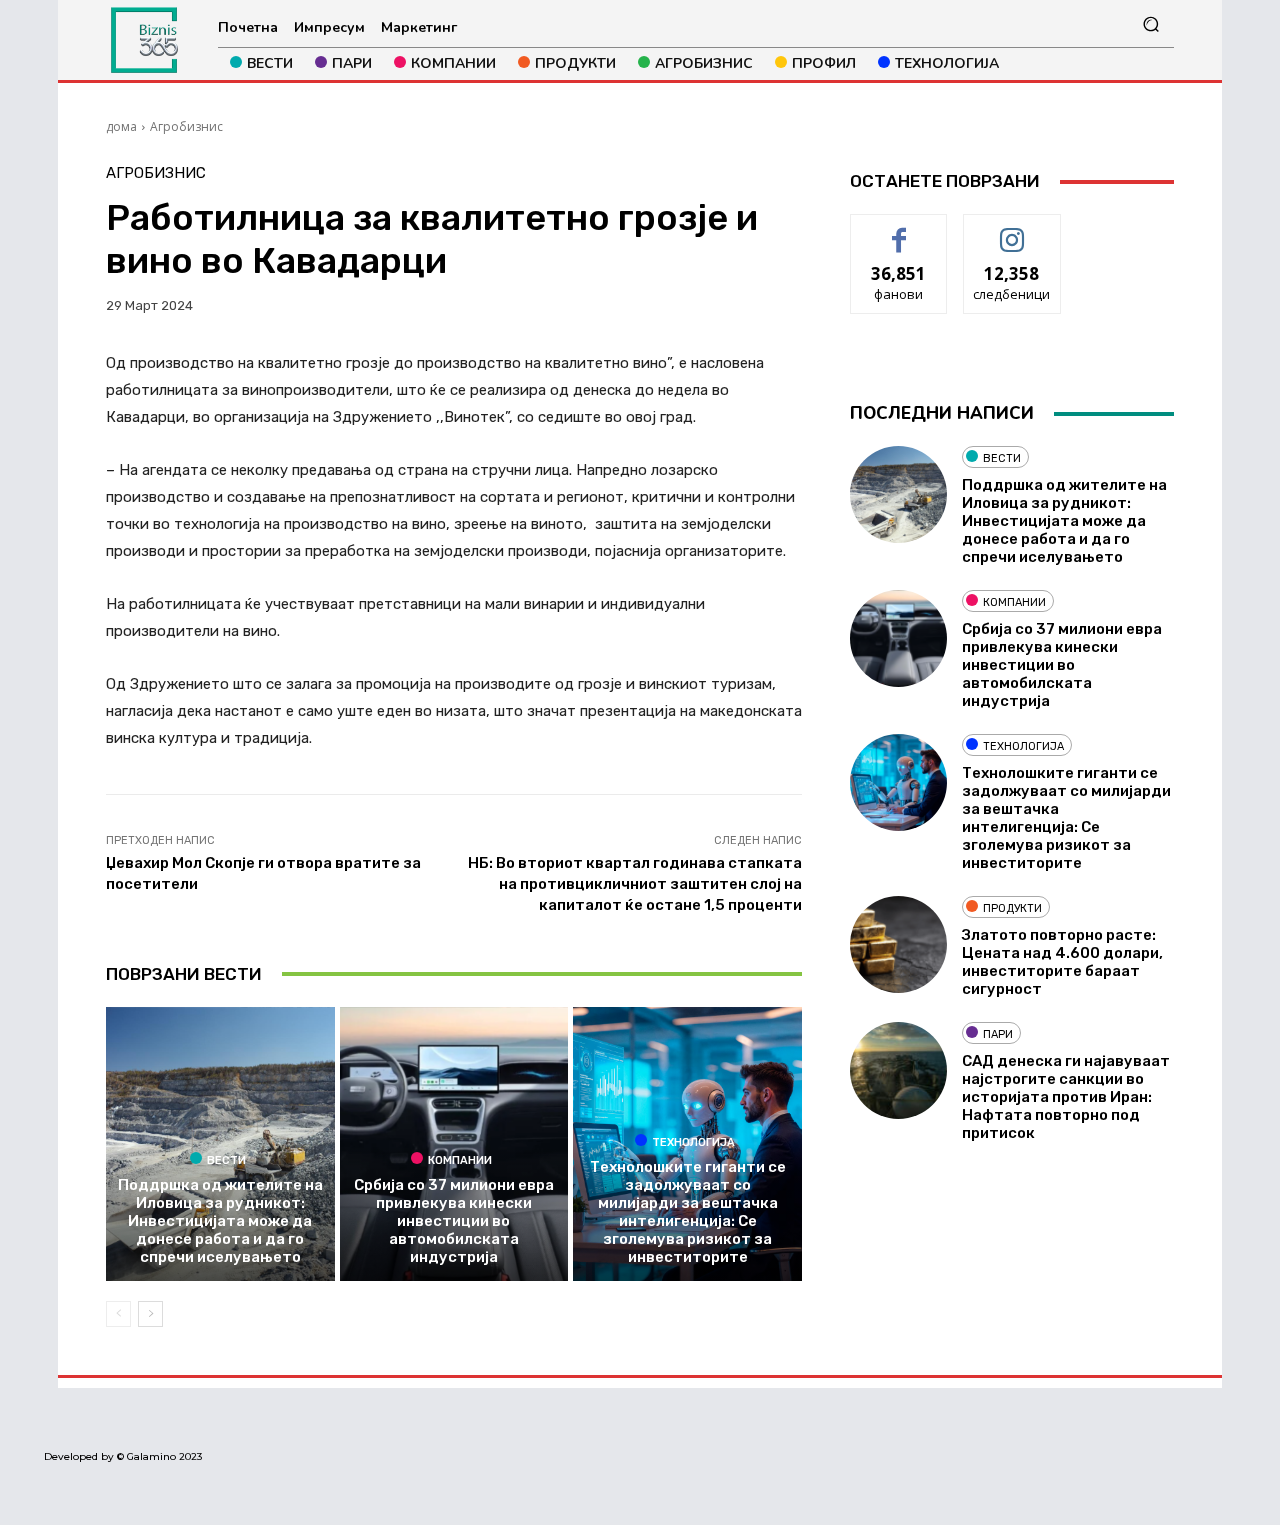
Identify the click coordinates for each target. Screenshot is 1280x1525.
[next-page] (150, 1314)
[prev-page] (118, 1314)
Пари (998, 1034)
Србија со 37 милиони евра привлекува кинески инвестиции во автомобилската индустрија (454, 1221)
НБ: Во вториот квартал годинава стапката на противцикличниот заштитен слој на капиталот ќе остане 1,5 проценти (635, 884)
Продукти (1012, 908)
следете (1012, 229)
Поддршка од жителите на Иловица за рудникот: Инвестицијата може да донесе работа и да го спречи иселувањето (220, 1221)
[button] (1150, 24)
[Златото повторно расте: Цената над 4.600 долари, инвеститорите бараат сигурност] (898, 944)
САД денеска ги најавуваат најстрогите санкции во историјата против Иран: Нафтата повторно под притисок (1066, 1097)
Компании (460, 1160)
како (899, 229)
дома (121, 126)
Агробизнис (186, 126)
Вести (226, 1160)
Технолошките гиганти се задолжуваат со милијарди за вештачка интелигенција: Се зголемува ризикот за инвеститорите (688, 1212)
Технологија (693, 1142)
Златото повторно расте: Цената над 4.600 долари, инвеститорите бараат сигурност (1062, 962)
